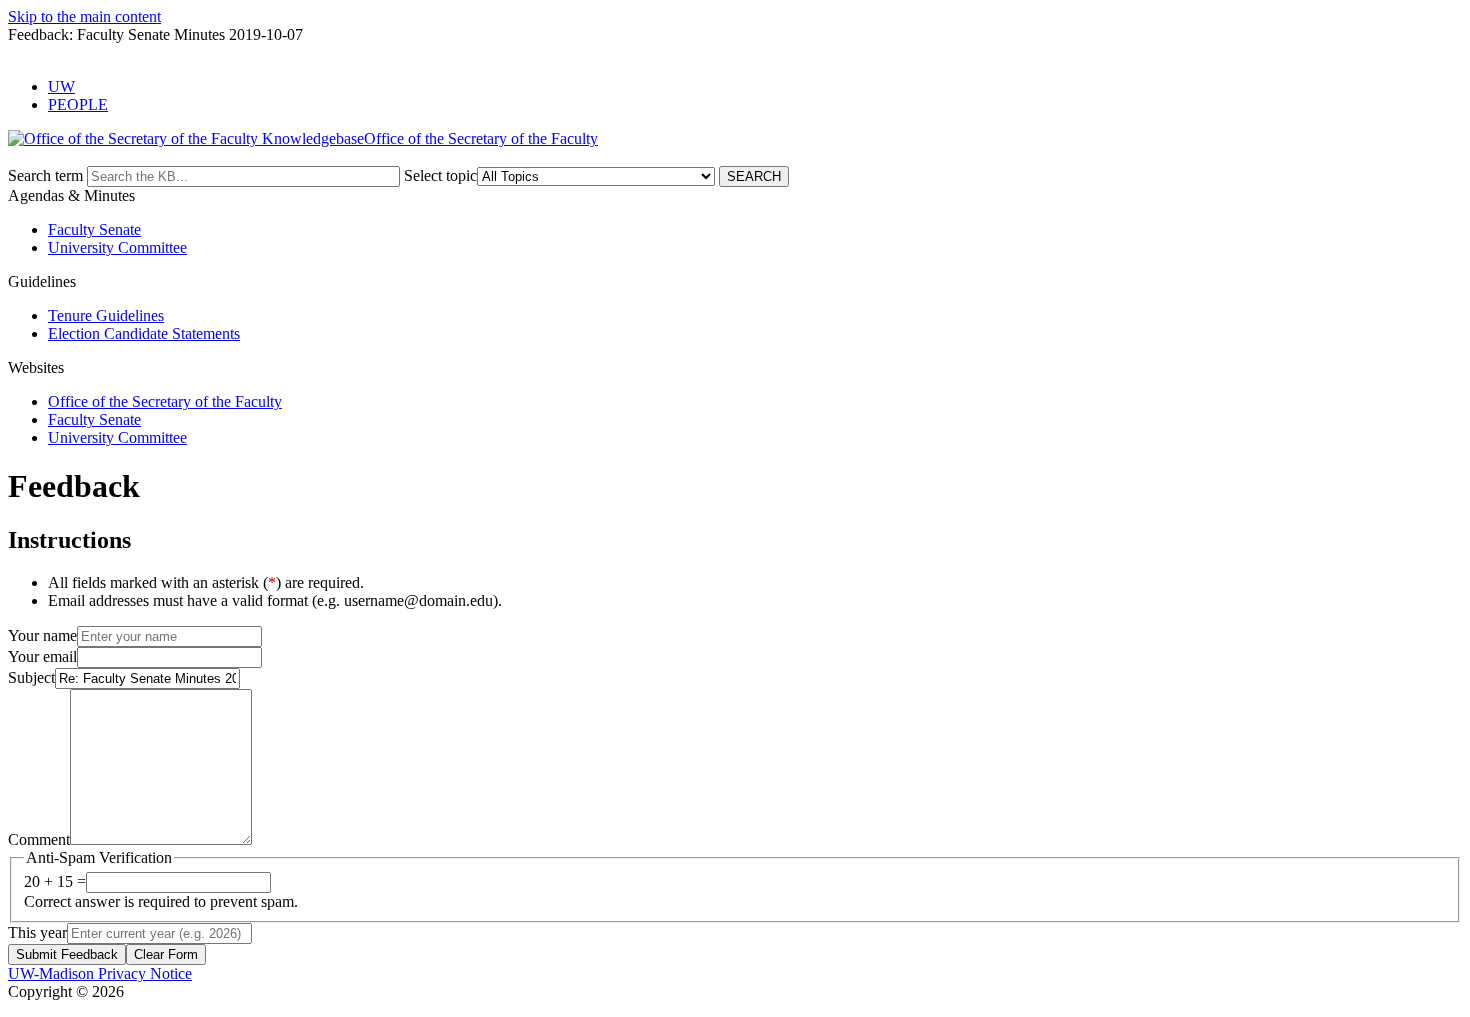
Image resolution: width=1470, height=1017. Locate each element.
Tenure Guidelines (106, 315)
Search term (45, 175)
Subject (31, 677)
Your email (42, 656)
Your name (42, 635)
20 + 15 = (55, 881)
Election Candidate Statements (144, 333)
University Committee (117, 247)
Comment (39, 839)
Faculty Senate (94, 229)
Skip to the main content (84, 16)
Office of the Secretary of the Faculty (165, 401)
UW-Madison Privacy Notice (100, 973)
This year (37, 932)
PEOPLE (78, 104)
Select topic (440, 175)
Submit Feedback (67, 954)
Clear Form (166, 954)
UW (61, 86)
